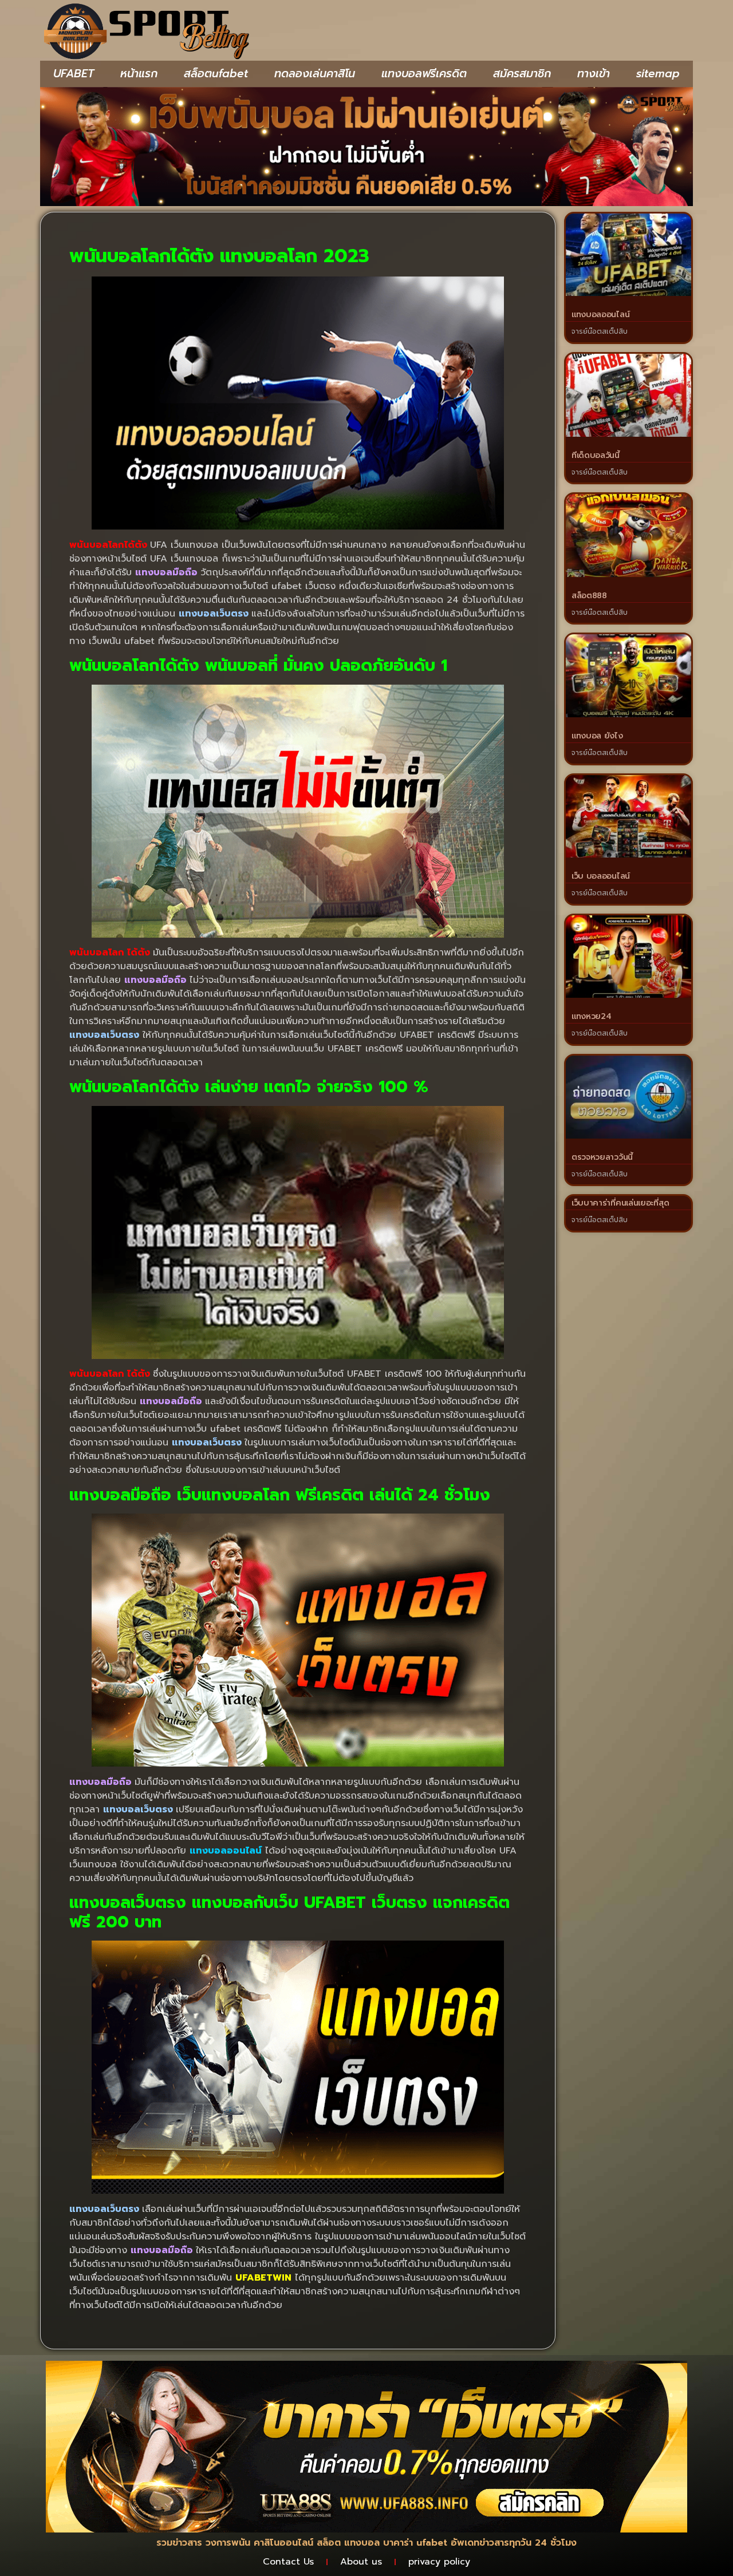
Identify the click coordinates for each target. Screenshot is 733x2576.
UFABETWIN (263, 2278)
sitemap (658, 74)
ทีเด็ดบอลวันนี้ (596, 455)
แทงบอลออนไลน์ (600, 315)
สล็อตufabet (216, 74)
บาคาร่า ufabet (415, 2543)
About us (361, 2562)
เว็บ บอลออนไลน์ (601, 876)
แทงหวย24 (592, 1016)
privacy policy (439, 2562)
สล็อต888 (589, 596)
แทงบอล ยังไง (597, 736)
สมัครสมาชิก (522, 74)
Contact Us (288, 2562)
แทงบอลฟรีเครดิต (424, 74)
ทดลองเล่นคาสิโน (315, 74)
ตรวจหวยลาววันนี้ (602, 1157)
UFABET (74, 74)
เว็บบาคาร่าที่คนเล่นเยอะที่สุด (620, 1203)
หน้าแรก (139, 74)
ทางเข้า (594, 74)
